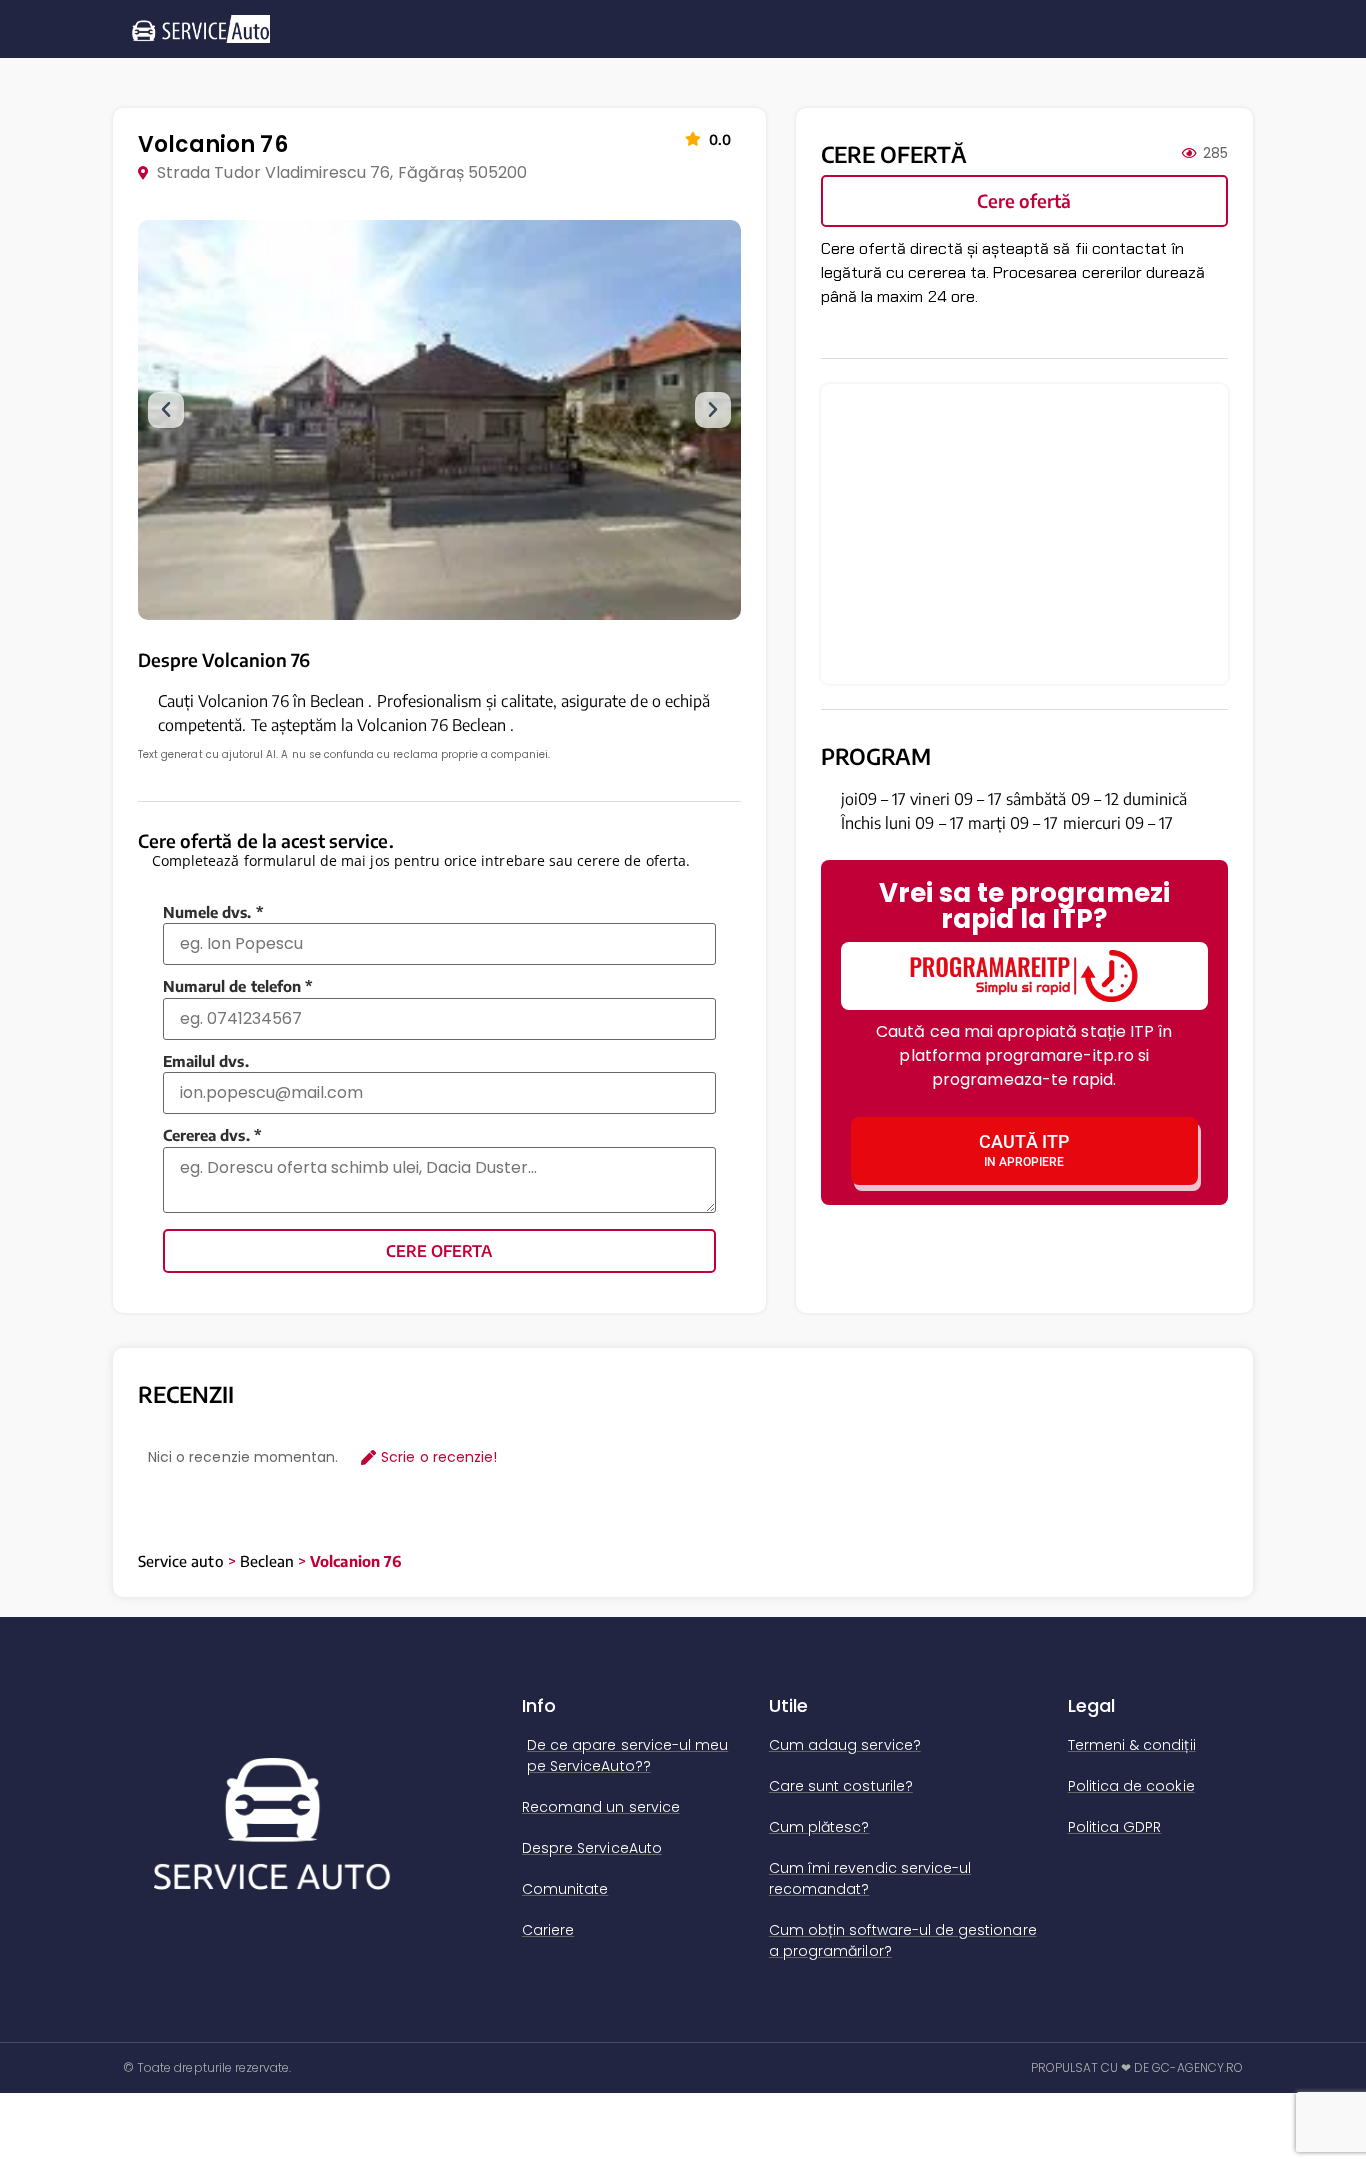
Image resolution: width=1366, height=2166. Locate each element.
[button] (166, 410)
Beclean (267, 1561)
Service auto (181, 1561)
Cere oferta (439, 1251)
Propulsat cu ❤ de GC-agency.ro (1137, 2067)
